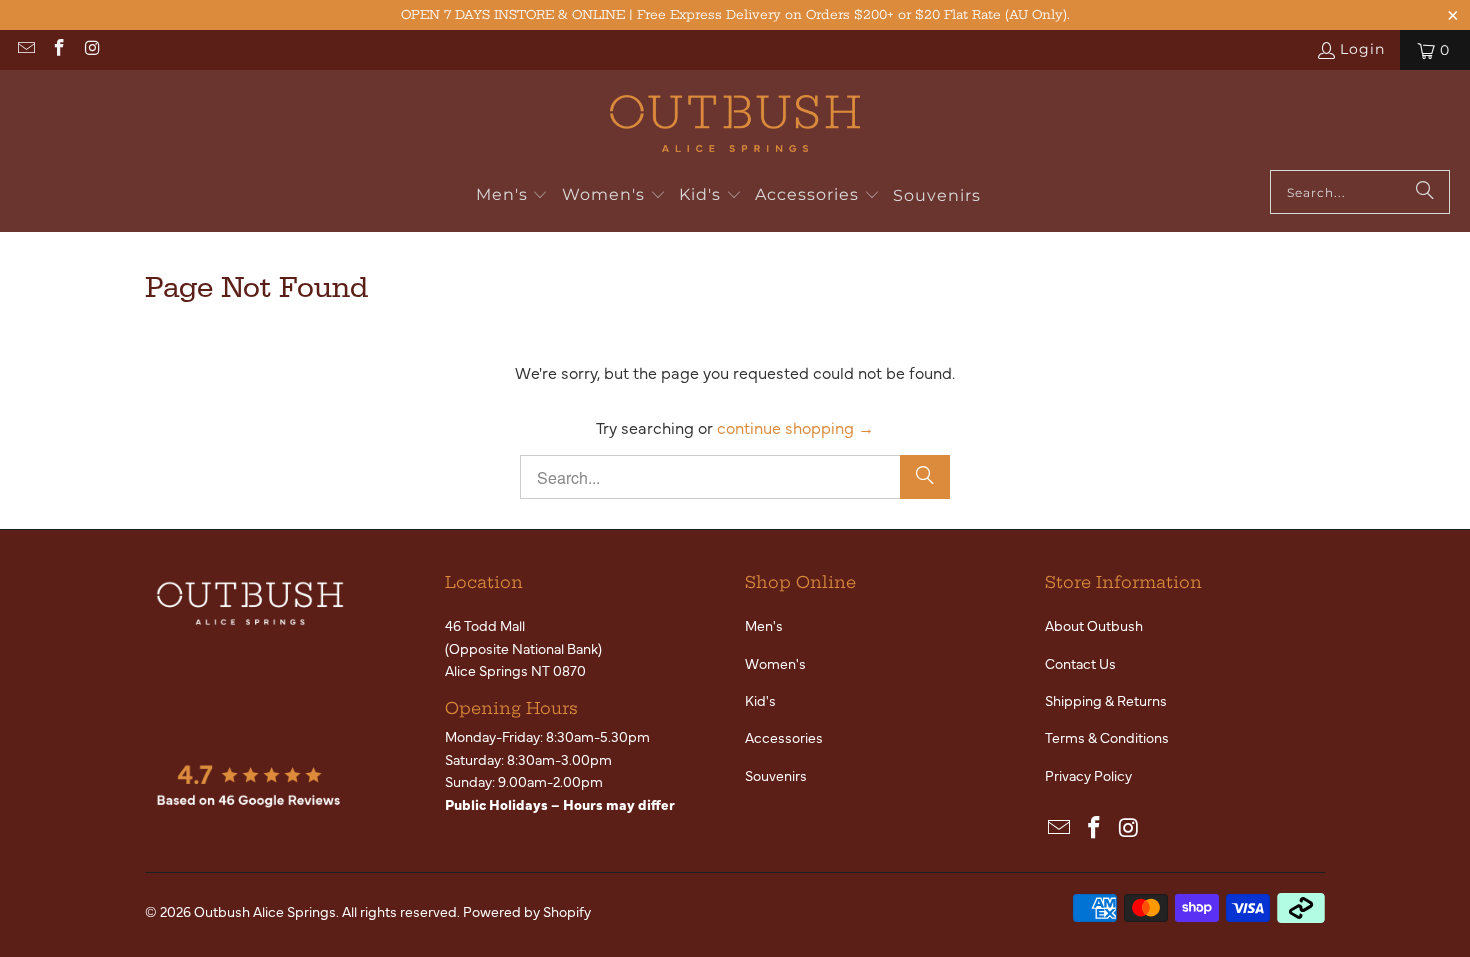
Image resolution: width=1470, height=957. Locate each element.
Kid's (760, 700)
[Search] (1425, 192)
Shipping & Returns (1106, 700)
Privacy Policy (1088, 775)
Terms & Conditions (1107, 737)
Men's (764, 625)
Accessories (784, 737)
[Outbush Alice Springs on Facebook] (59, 50)
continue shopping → (795, 427)
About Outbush (1094, 625)
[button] (512, 196)
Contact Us (1080, 663)
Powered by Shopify (527, 911)
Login (1362, 49)
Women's (775, 663)
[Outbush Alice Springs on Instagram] (92, 50)
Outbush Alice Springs (265, 911)
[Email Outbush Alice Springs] (25, 50)
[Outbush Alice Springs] (735, 125)
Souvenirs (776, 775)
